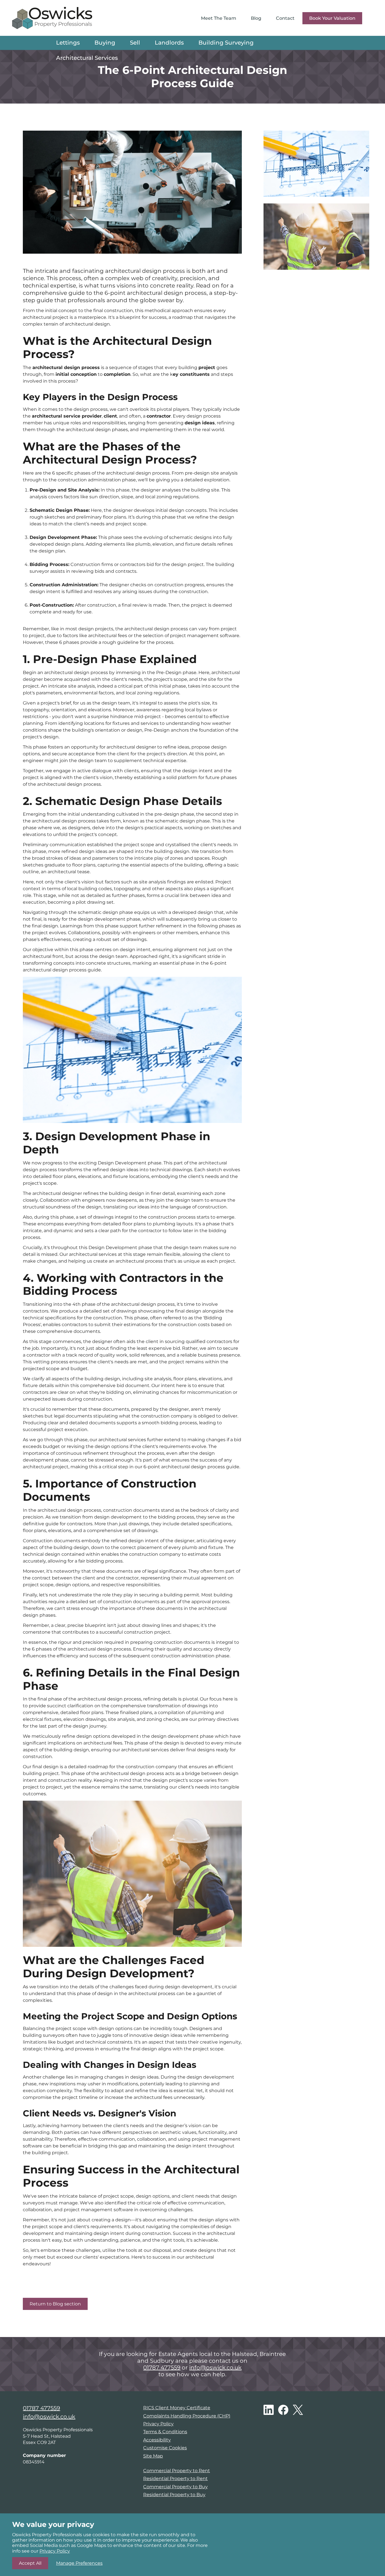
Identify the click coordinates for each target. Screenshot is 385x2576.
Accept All (30, 2563)
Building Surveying (226, 43)
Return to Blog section (55, 2304)
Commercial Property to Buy (175, 2487)
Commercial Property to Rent (177, 2471)
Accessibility (157, 2440)
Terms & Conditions (165, 2432)
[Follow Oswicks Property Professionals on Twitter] (298, 2410)
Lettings (68, 43)
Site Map (153, 2456)
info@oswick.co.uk (215, 2367)
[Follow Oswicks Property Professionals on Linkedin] (269, 2410)
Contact (285, 18)
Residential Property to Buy (174, 2495)
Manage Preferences (79, 2563)
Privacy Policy (158, 2424)
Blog (256, 18)
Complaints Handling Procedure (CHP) (187, 2416)
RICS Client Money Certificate (177, 2408)
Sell (135, 43)
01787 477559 (162, 2367)
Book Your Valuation (332, 18)
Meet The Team (219, 18)
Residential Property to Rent (175, 2479)
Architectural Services (87, 58)
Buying (105, 43)
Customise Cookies (165, 2448)
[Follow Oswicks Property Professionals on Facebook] (283, 2410)
